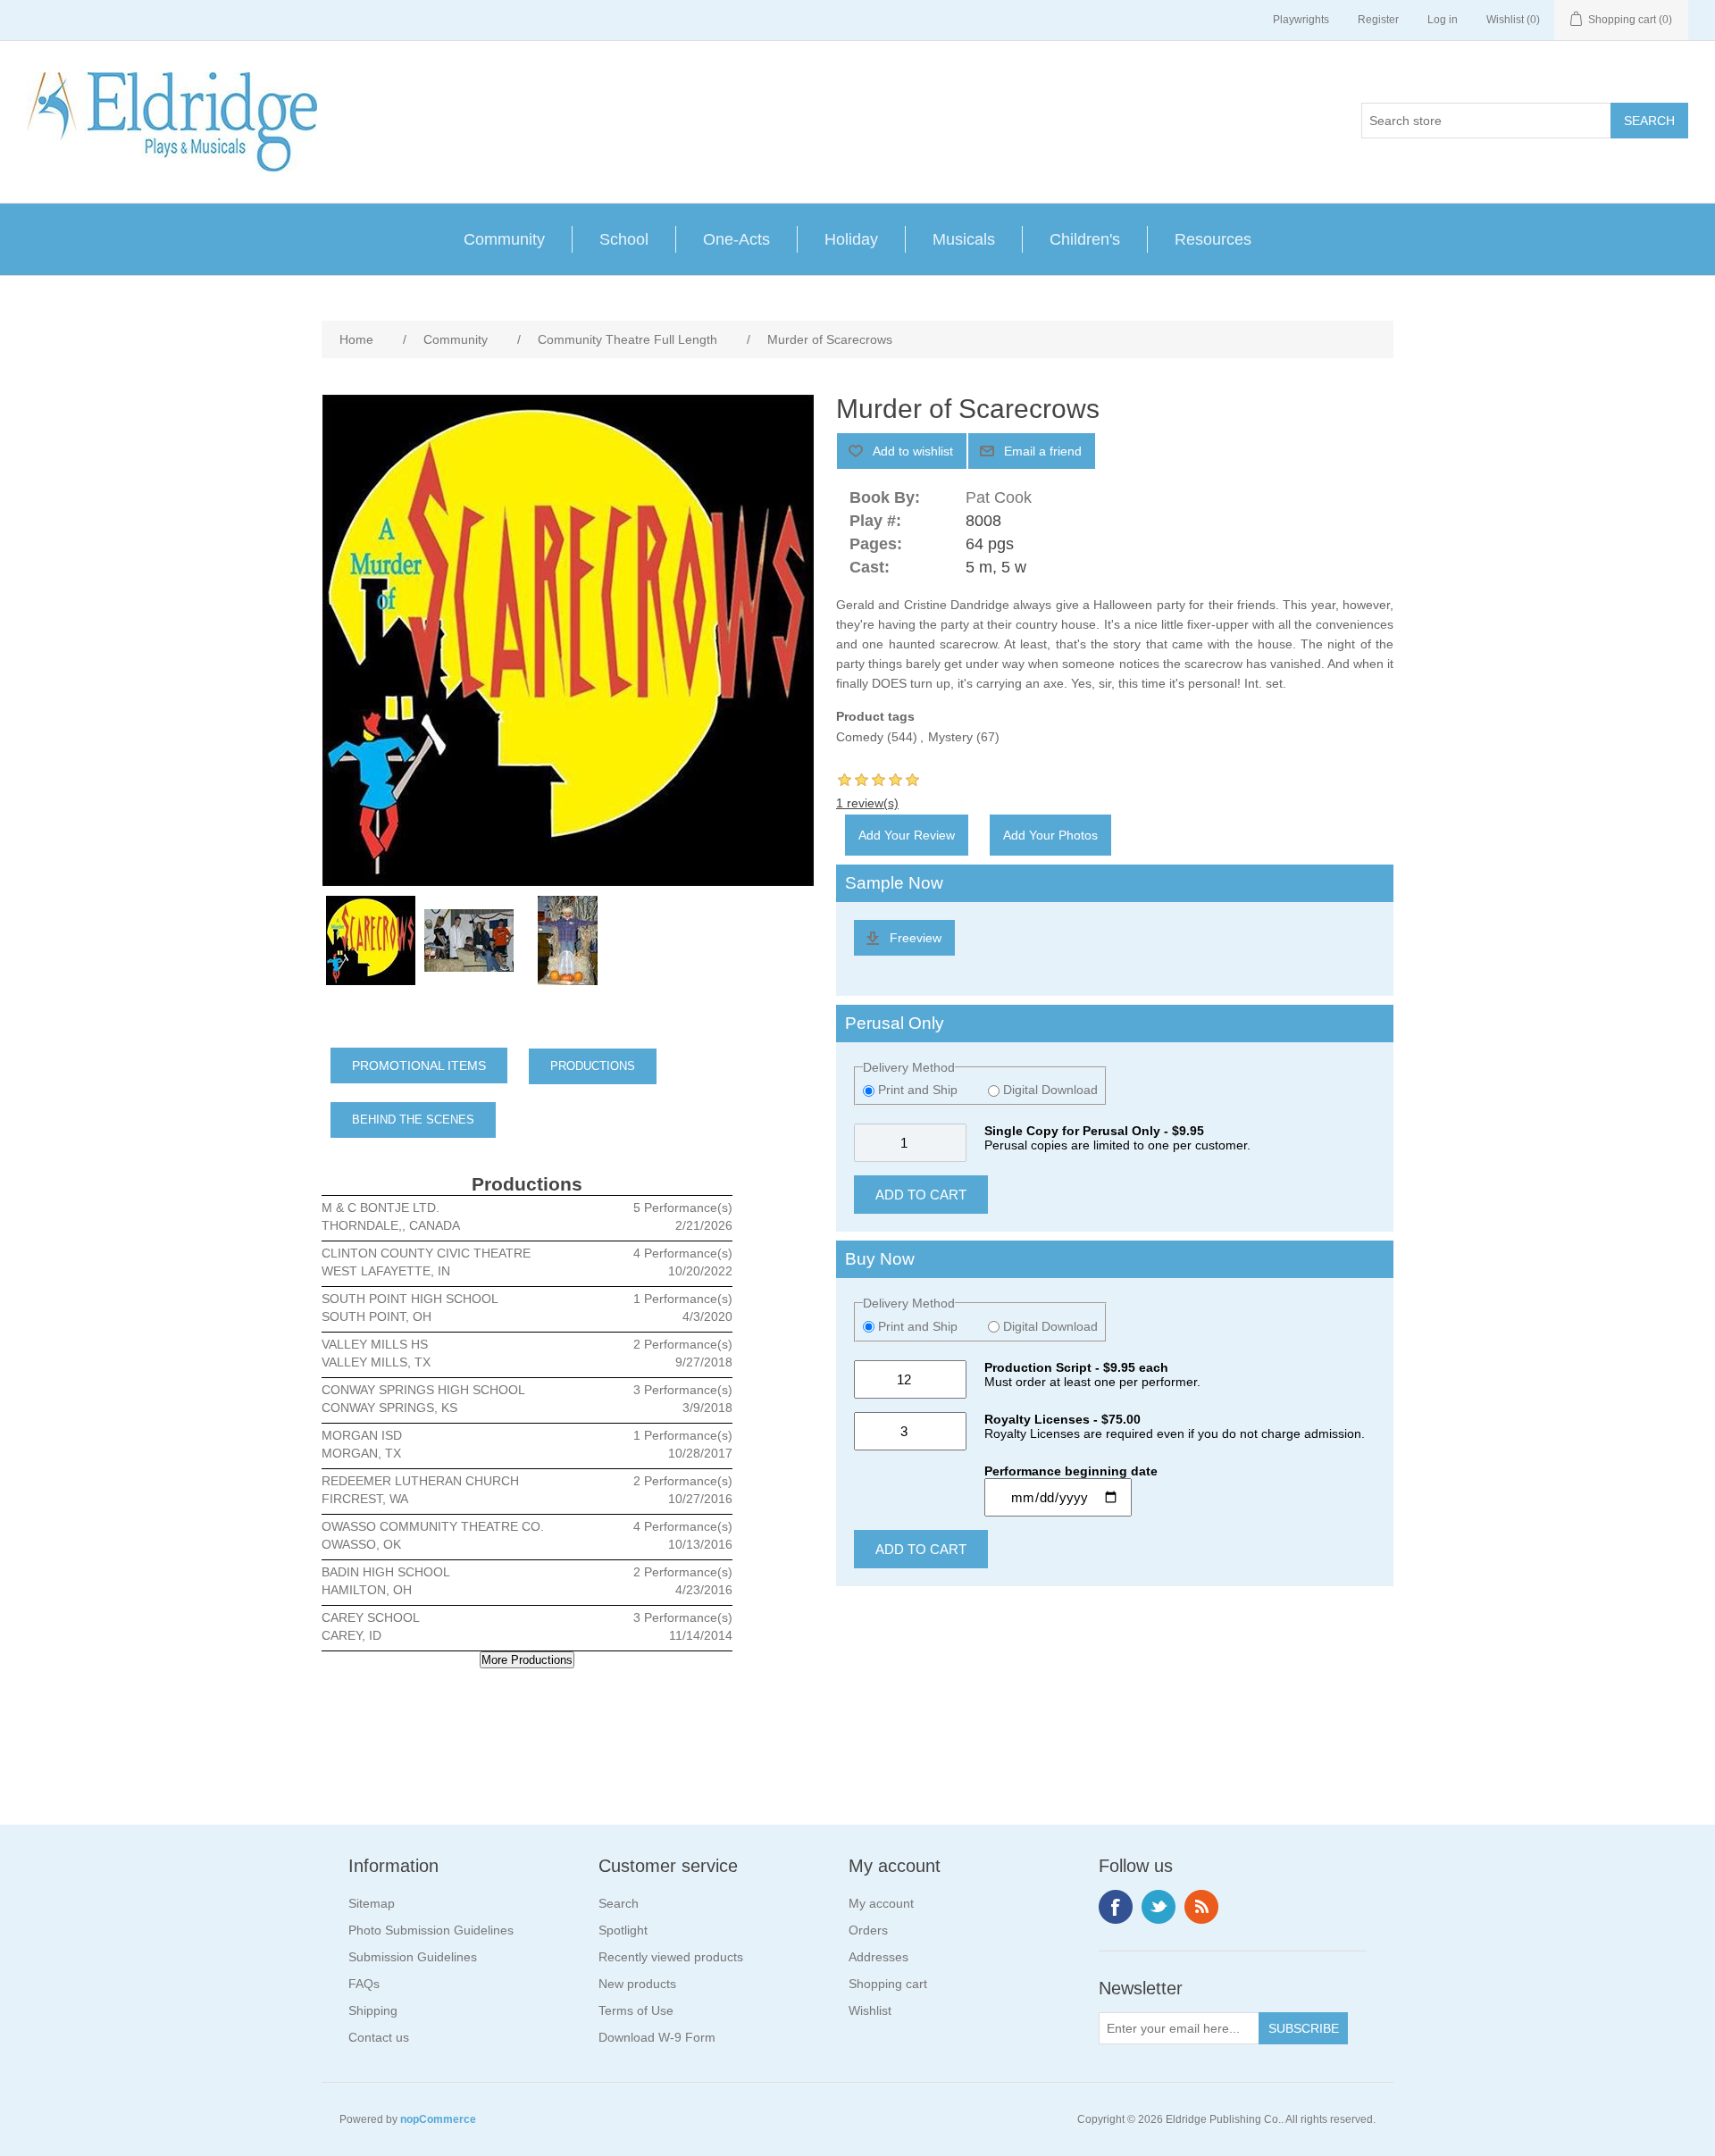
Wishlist (870, 2010)
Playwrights (1301, 20)
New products (637, 1984)
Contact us (379, 2037)
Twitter (1159, 1907)
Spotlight (623, 1930)
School (624, 239)
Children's (1085, 239)
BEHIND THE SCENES (413, 1120)
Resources (1213, 239)
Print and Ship (918, 1090)
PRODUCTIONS (593, 1066)
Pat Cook (999, 497)
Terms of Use (636, 2010)
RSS (1201, 1907)
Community (504, 239)
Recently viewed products (671, 1957)
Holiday (851, 239)
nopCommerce (438, 2119)
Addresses (878, 1957)
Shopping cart (888, 1984)
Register (1378, 20)
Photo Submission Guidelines (431, 1930)
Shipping (373, 2010)
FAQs (364, 1984)
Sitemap (372, 1903)
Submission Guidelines (413, 1957)
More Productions (527, 1660)
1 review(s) (867, 803)
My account (881, 1903)
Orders (868, 1930)
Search (619, 1903)
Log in (1443, 20)
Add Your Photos (1050, 835)
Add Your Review (907, 835)
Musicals (964, 239)
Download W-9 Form (657, 2037)
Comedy (860, 737)
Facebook (1116, 1907)
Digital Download (1049, 1090)
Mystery (950, 737)
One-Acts (736, 239)
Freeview (916, 938)
